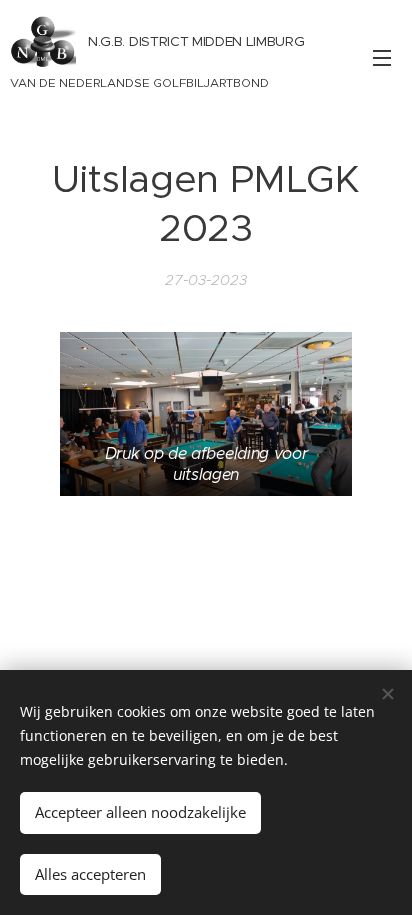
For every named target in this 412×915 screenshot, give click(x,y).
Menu (382, 57)
